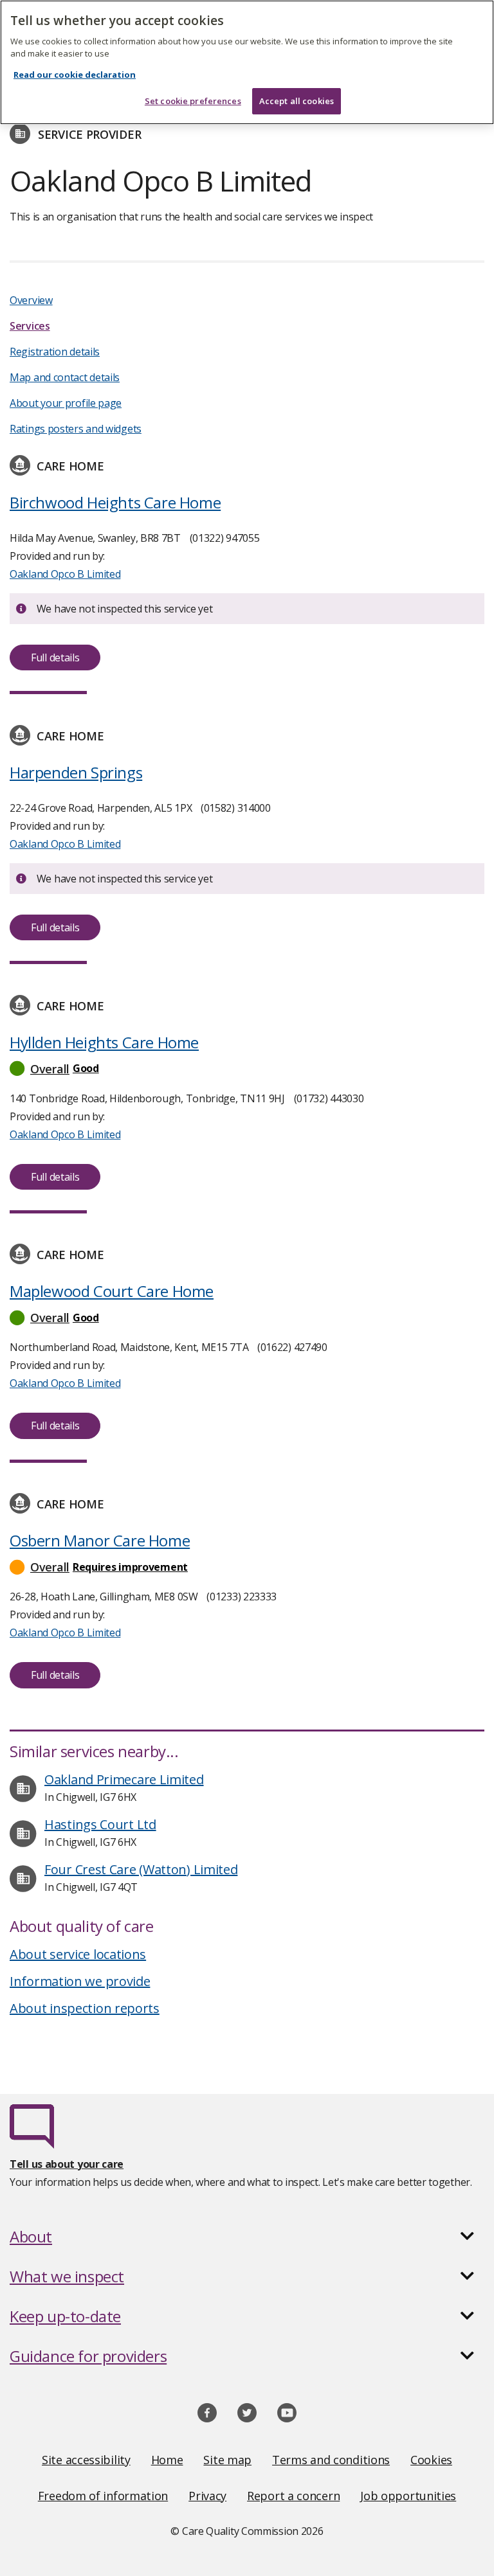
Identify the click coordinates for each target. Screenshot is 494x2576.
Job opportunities (408, 2496)
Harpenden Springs (76, 772)
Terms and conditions (331, 2460)
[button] (247, 1069)
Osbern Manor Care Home (100, 1540)
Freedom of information (103, 2496)
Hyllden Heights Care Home (104, 1042)
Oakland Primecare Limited (124, 1779)
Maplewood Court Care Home (112, 1291)
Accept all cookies (297, 101)
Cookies (431, 2460)
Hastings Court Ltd (100, 1824)
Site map (227, 2460)
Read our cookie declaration (75, 75)
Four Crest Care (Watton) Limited (141, 1869)
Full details (55, 657)
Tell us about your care (67, 2164)
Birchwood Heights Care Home (115, 502)
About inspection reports (85, 2008)
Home (167, 2460)
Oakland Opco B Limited (65, 574)
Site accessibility (86, 2460)
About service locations (78, 1954)
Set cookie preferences (193, 101)
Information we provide (80, 1981)
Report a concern (293, 2496)
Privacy (207, 2496)
